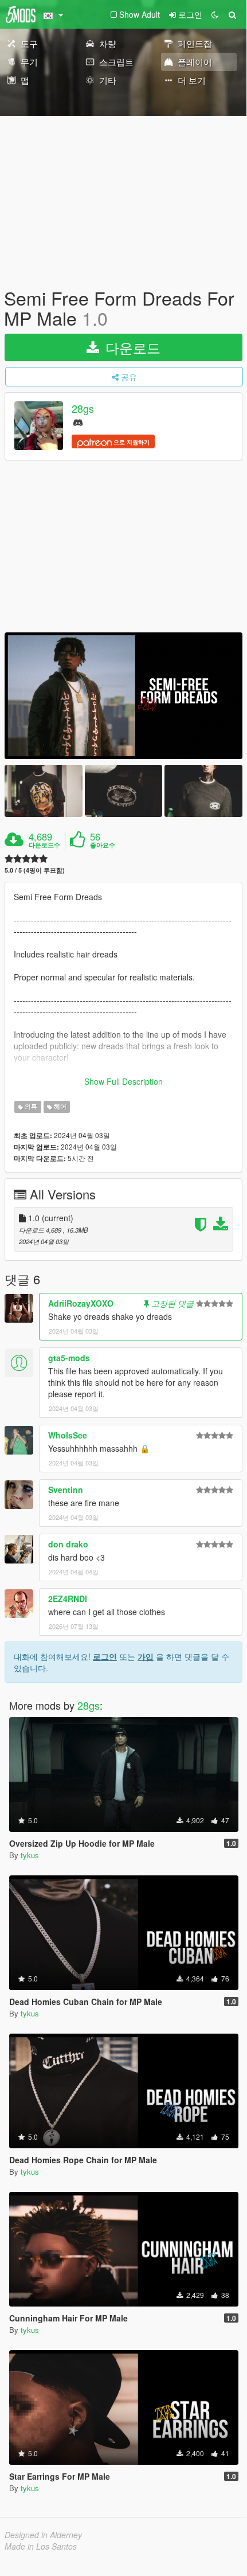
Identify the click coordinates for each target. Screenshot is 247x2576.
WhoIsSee (68, 1435)
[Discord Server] (78, 422)
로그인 (105, 1656)
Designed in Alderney (43, 2535)
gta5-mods (69, 1358)
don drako (68, 1544)
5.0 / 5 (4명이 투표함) (35, 870)
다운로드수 (44, 845)
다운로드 (131, 347)
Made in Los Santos (41, 2546)
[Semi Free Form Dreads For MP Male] (123, 696)
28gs (83, 409)
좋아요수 (103, 845)
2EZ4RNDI (68, 1598)
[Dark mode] (215, 14)
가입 (146, 1656)
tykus (30, 1855)
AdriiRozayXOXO (81, 1303)
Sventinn (66, 1490)
